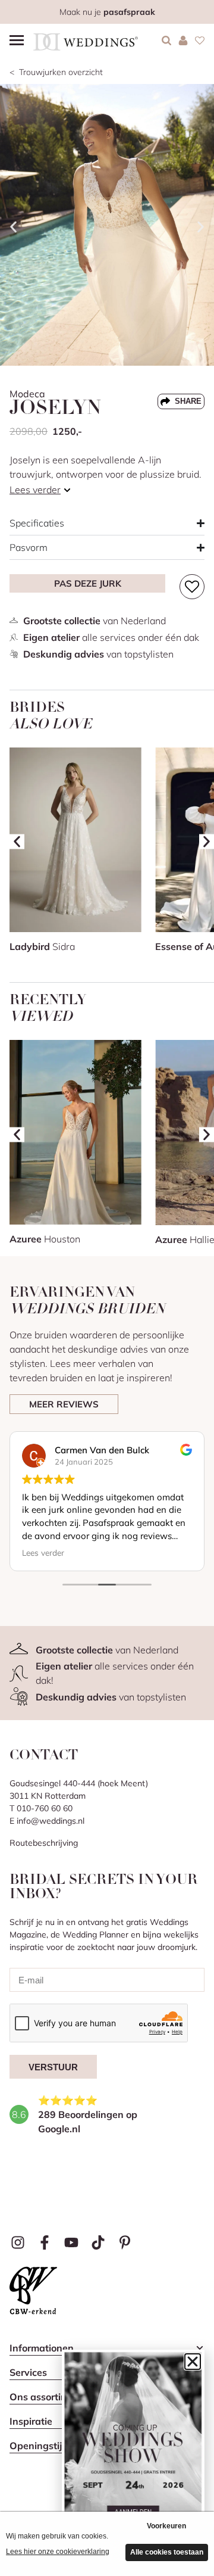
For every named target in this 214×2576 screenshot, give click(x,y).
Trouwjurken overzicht (61, 72)
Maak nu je (107, 12)
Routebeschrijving (44, 1843)
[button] (13, 227)
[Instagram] (18, 2242)
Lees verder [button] (43, 1552)
